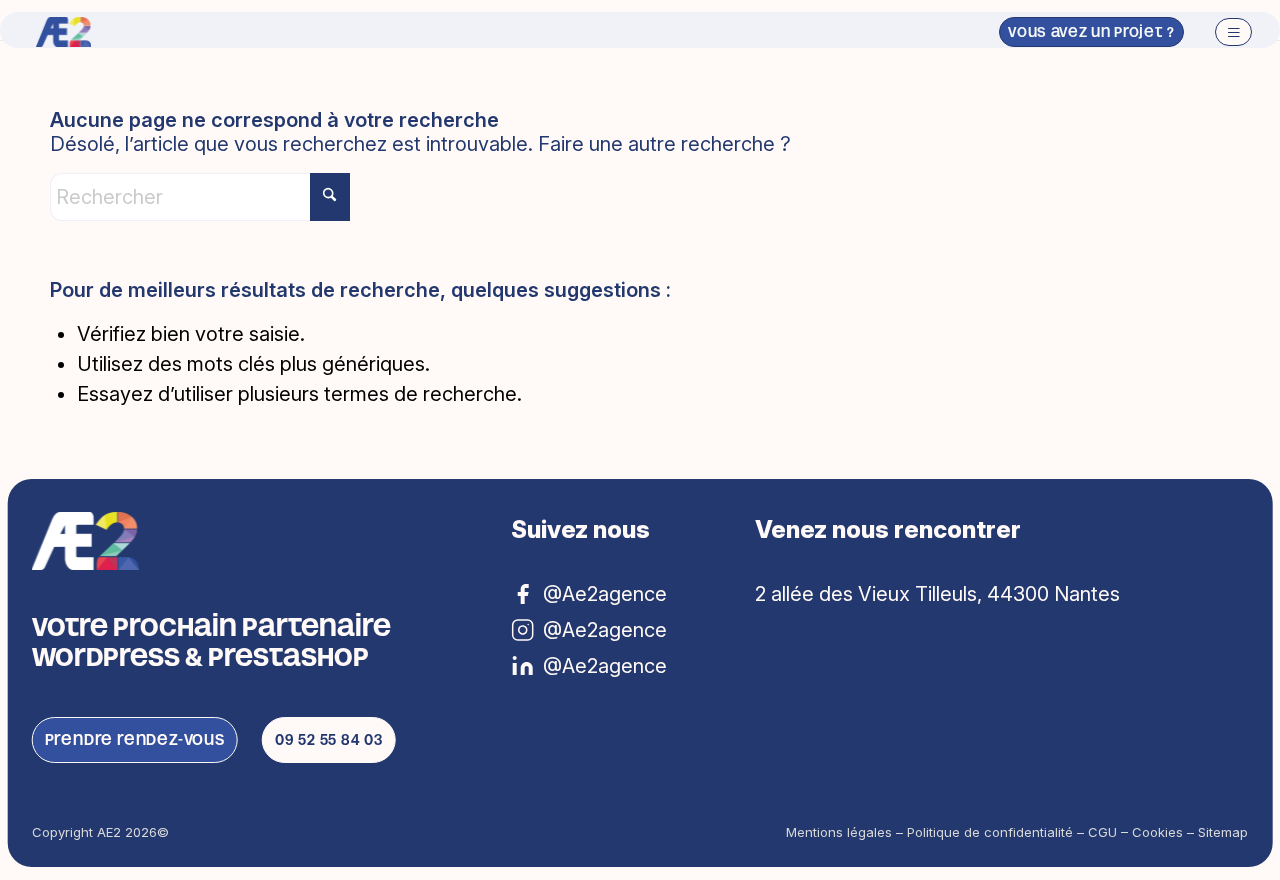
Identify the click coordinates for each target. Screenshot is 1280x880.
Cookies (1157, 832)
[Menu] (1227, 32)
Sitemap (1223, 832)
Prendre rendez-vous (135, 739)
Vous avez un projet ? (1091, 32)
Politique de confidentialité (990, 832)
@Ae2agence (605, 666)
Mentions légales (839, 832)
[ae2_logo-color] (63, 32)
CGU (1102, 832)
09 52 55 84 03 (329, 739)
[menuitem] (1227, 32)
